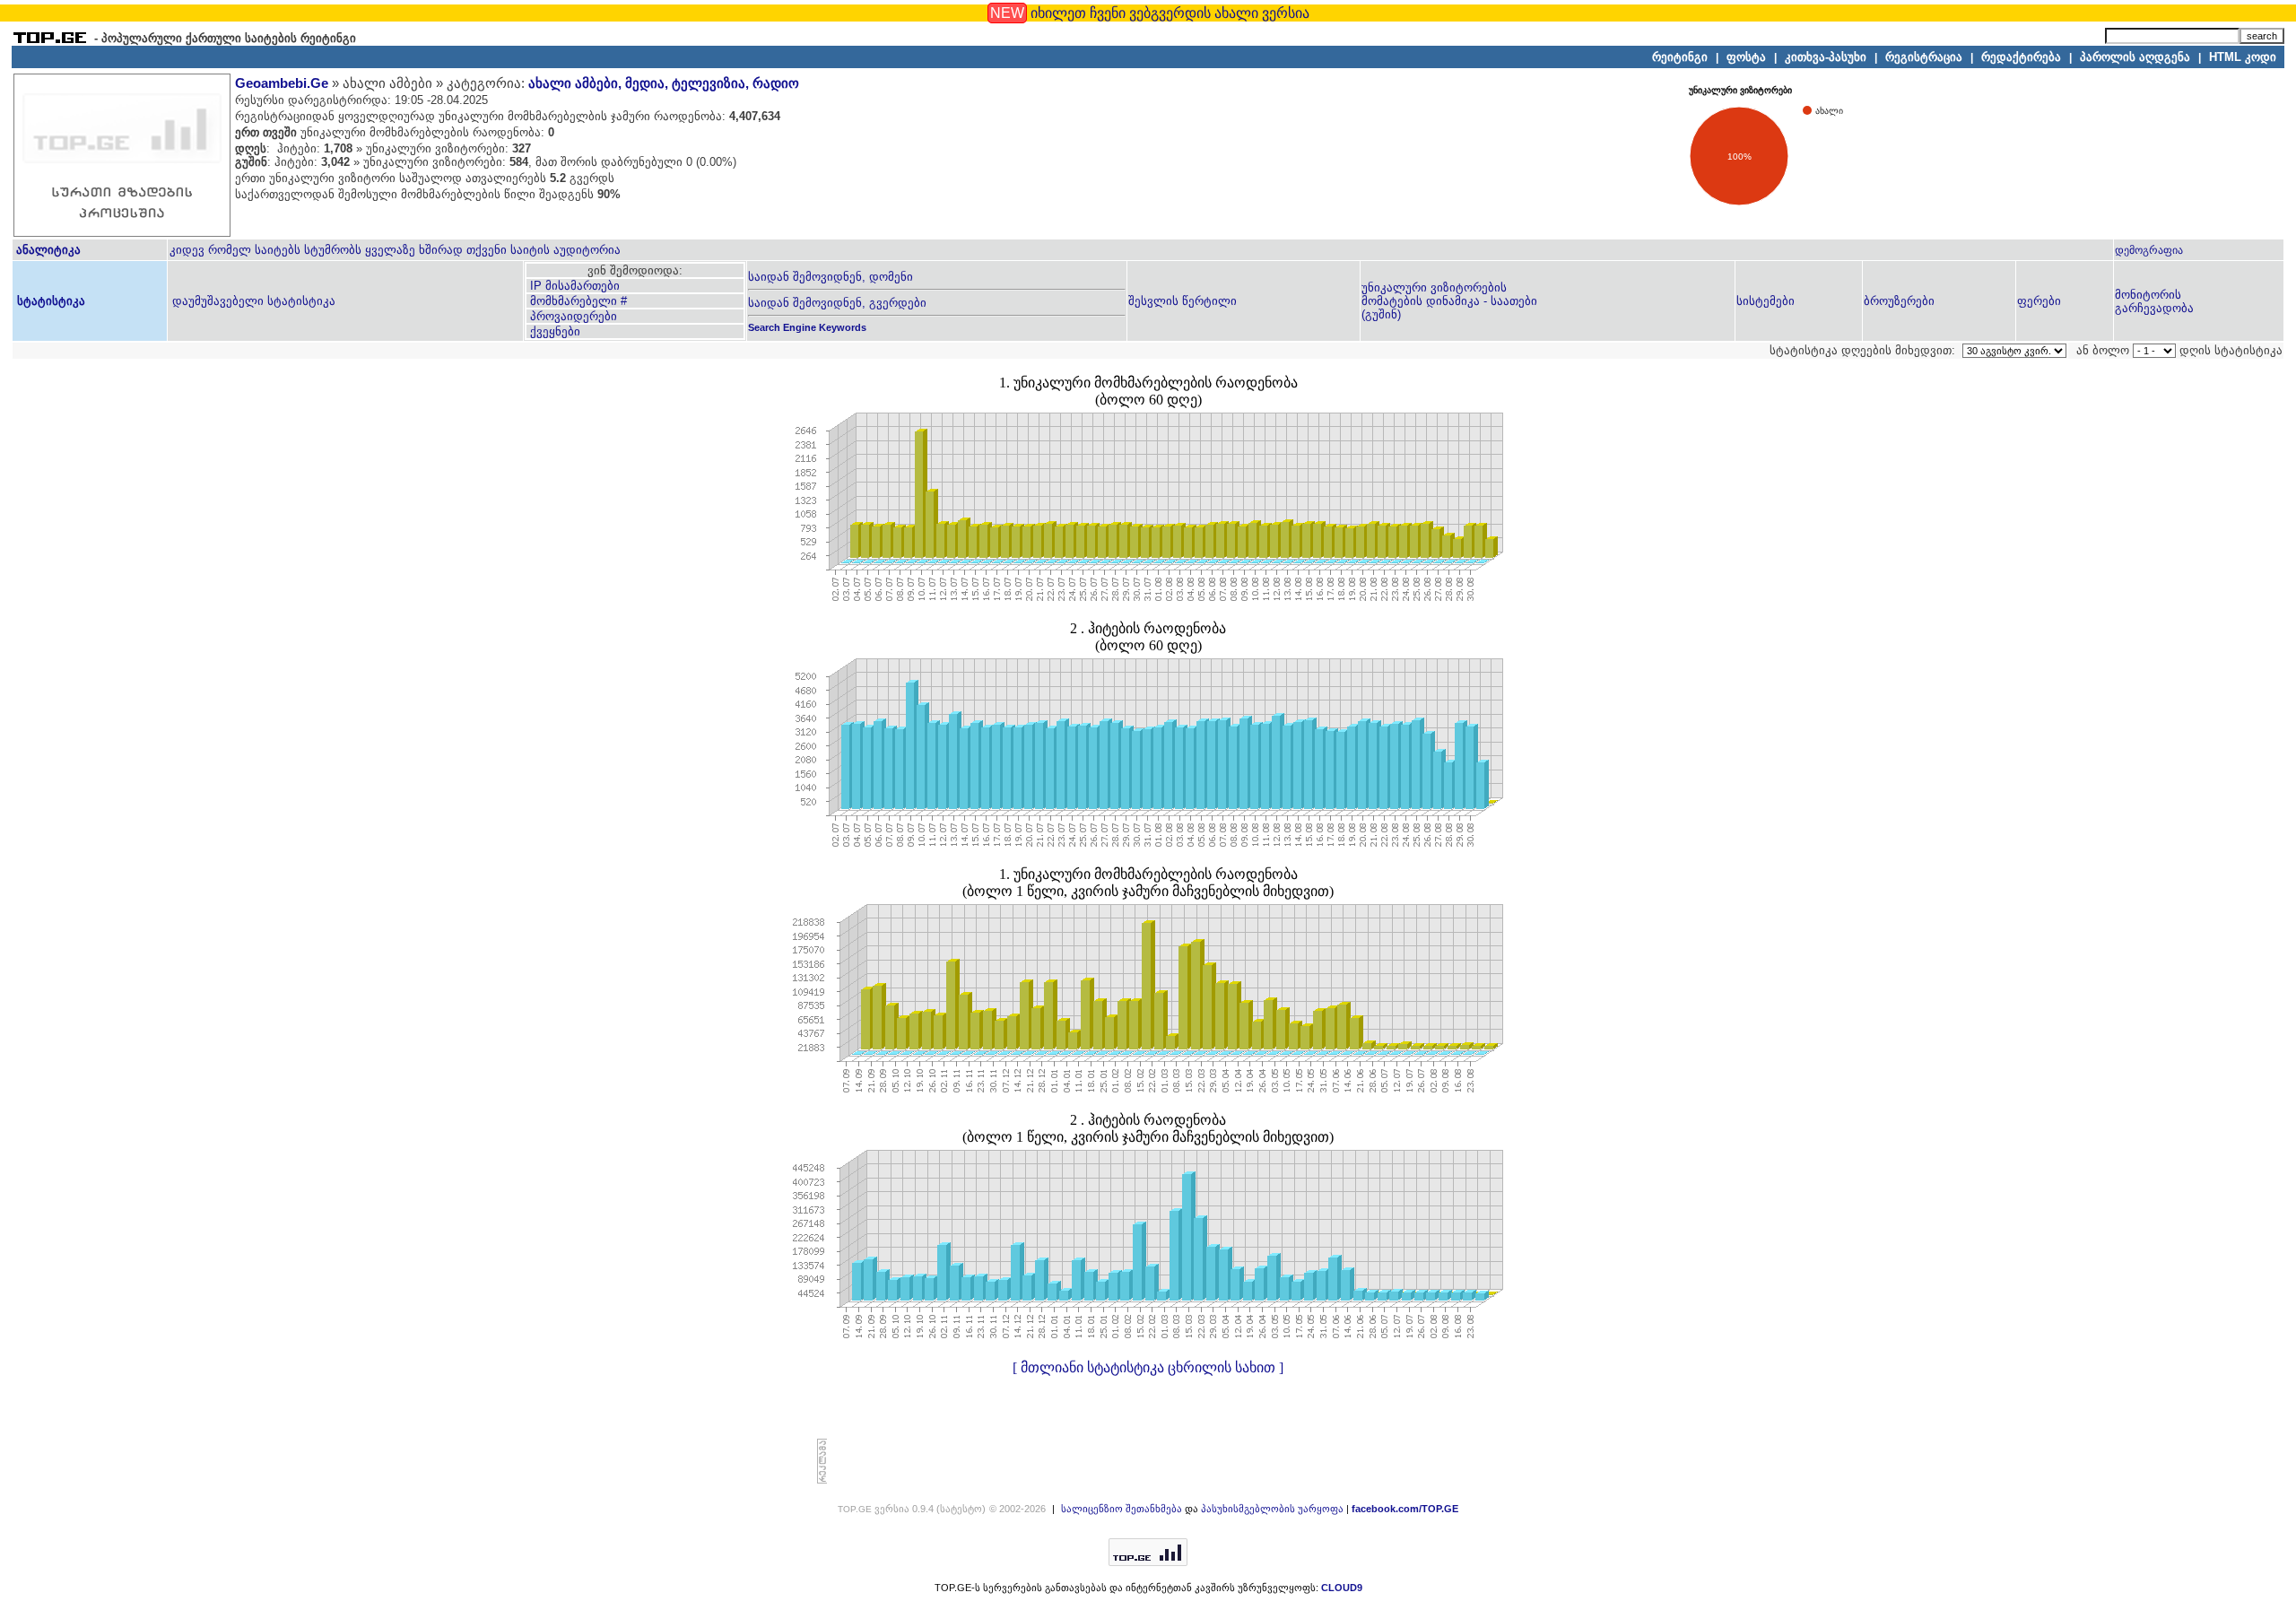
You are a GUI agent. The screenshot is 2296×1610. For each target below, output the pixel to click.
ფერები (2039, 301)
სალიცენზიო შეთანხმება (1122, 1509)
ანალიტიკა (48, 250)
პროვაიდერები (572, 316)
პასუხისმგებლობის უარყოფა (1272, 1509)
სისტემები (1765, 301)
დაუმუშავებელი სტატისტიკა (252, 301)
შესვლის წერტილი (1183, 301)
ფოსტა (1746, 57)
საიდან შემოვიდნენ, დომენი (831, 277)
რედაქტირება (2021, 57)
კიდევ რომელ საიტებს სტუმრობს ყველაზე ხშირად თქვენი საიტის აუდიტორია (395, 250)
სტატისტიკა (49, 301)
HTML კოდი (2243, 57)
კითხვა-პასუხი (1826, 57)
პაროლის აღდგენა (2135, 57)
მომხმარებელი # (577, 301)
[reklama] (822, 1480)
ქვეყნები (553, 331)
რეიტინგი (1680, 57)
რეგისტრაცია (1924, 57)
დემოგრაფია (2149, 250)
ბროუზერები (1899, 301)
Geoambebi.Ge (282, 83)
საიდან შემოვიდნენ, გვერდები (837, 303)
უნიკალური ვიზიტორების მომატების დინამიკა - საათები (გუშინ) (1449, 301)
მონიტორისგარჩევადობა (2154, 301)
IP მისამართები (573, 286)
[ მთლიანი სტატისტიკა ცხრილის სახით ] (1148, 1367)
